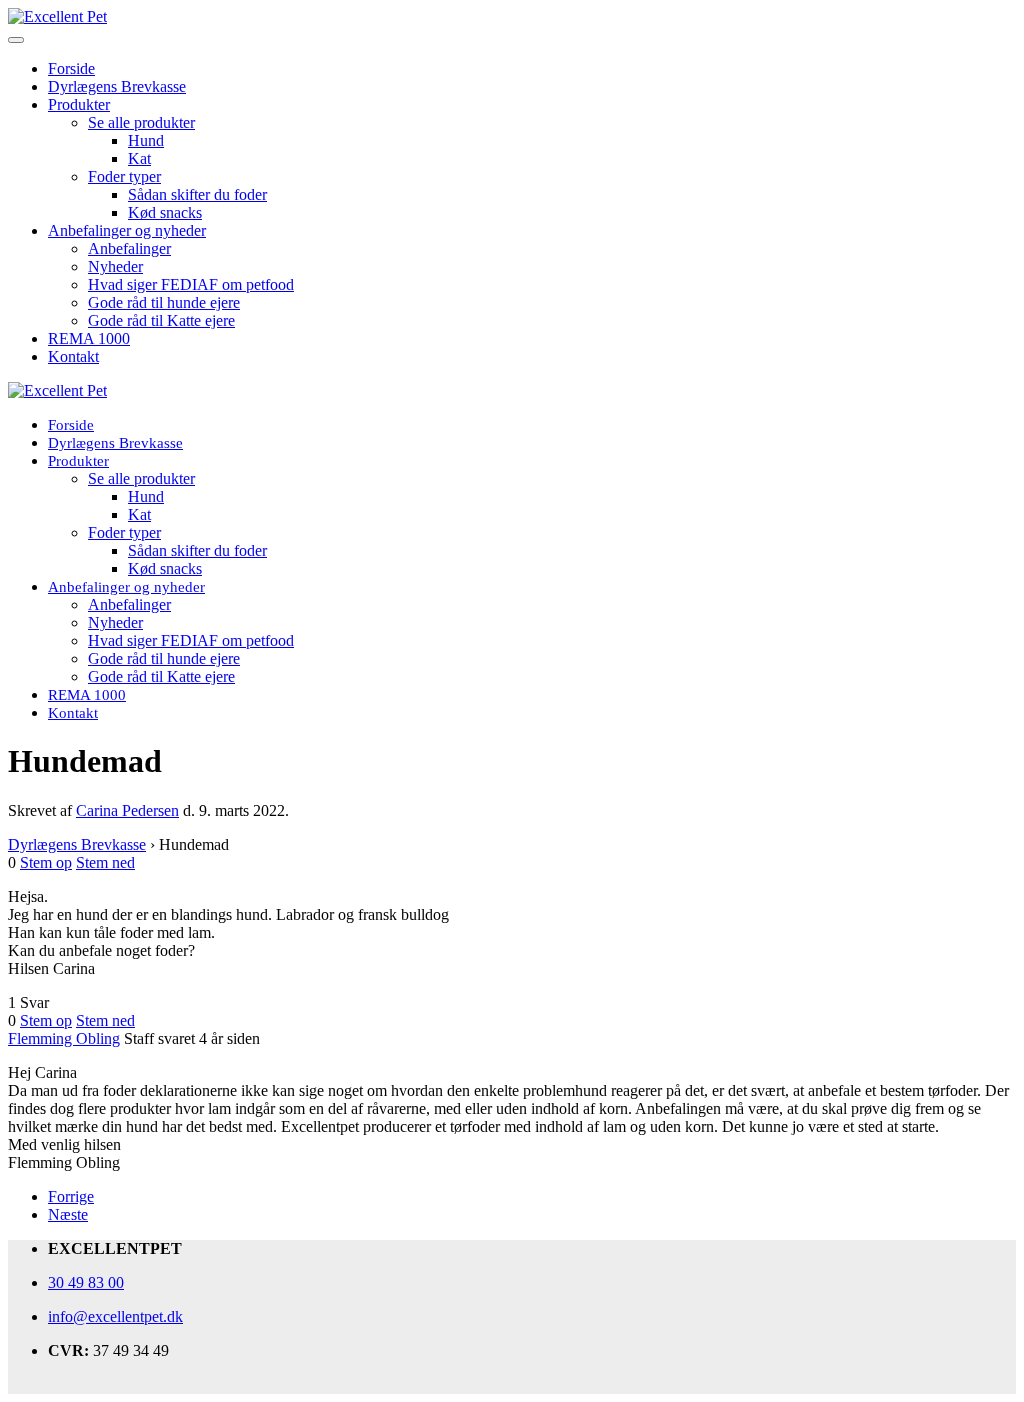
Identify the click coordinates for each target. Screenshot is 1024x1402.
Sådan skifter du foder (197, 194)
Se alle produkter (141, 122)
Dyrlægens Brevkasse (117, 86)
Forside (71, 68)
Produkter (79, 104)
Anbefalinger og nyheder (127, 230)
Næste (68, 1214)
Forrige (71, 1196)
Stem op (46, 862)
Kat (139, 158)
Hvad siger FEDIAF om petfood (191, 284)
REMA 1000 (89, 338)
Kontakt (73, 356)
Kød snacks (165, 212)
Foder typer (124, 176)
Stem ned (105, 862)
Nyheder (115, 266)
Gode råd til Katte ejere (161, 320)
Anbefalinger (129, 248)
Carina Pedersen (127, 810)
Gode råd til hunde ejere (164, 302)
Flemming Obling (64, 1038)
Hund (146, 140)
